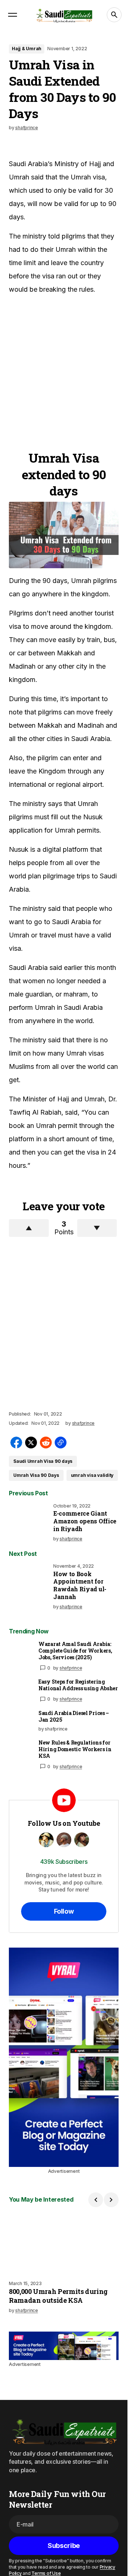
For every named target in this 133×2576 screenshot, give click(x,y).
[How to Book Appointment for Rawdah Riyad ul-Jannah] (30, 1584)
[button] (13, 15)
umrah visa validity (92, 1475)
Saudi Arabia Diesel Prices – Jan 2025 (74, 1716)
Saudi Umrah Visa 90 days (43, 1461)
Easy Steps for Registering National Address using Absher (78, 1685)
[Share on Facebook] (16, 1443)
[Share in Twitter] (31, 1443)
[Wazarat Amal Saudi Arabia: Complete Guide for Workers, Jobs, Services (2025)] (21, 1653)
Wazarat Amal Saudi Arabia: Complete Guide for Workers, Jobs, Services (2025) (75, 1651)
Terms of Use (46, 2573)
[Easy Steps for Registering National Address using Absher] (21, 1690)
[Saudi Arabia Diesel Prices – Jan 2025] (21, 1722)
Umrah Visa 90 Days (36, 1475)
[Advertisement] (66, 368)
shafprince (71, 1668)
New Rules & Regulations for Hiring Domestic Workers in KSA (75, 1749)
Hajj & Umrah (27, 49)
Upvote (29, 1228)
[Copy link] (61, 1443)
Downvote (97, 1228)
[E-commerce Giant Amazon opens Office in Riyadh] (30, 1524)
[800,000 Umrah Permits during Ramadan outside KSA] (64, 2244)
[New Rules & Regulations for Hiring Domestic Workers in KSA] (21, 1751)
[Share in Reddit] (46, 1443)
